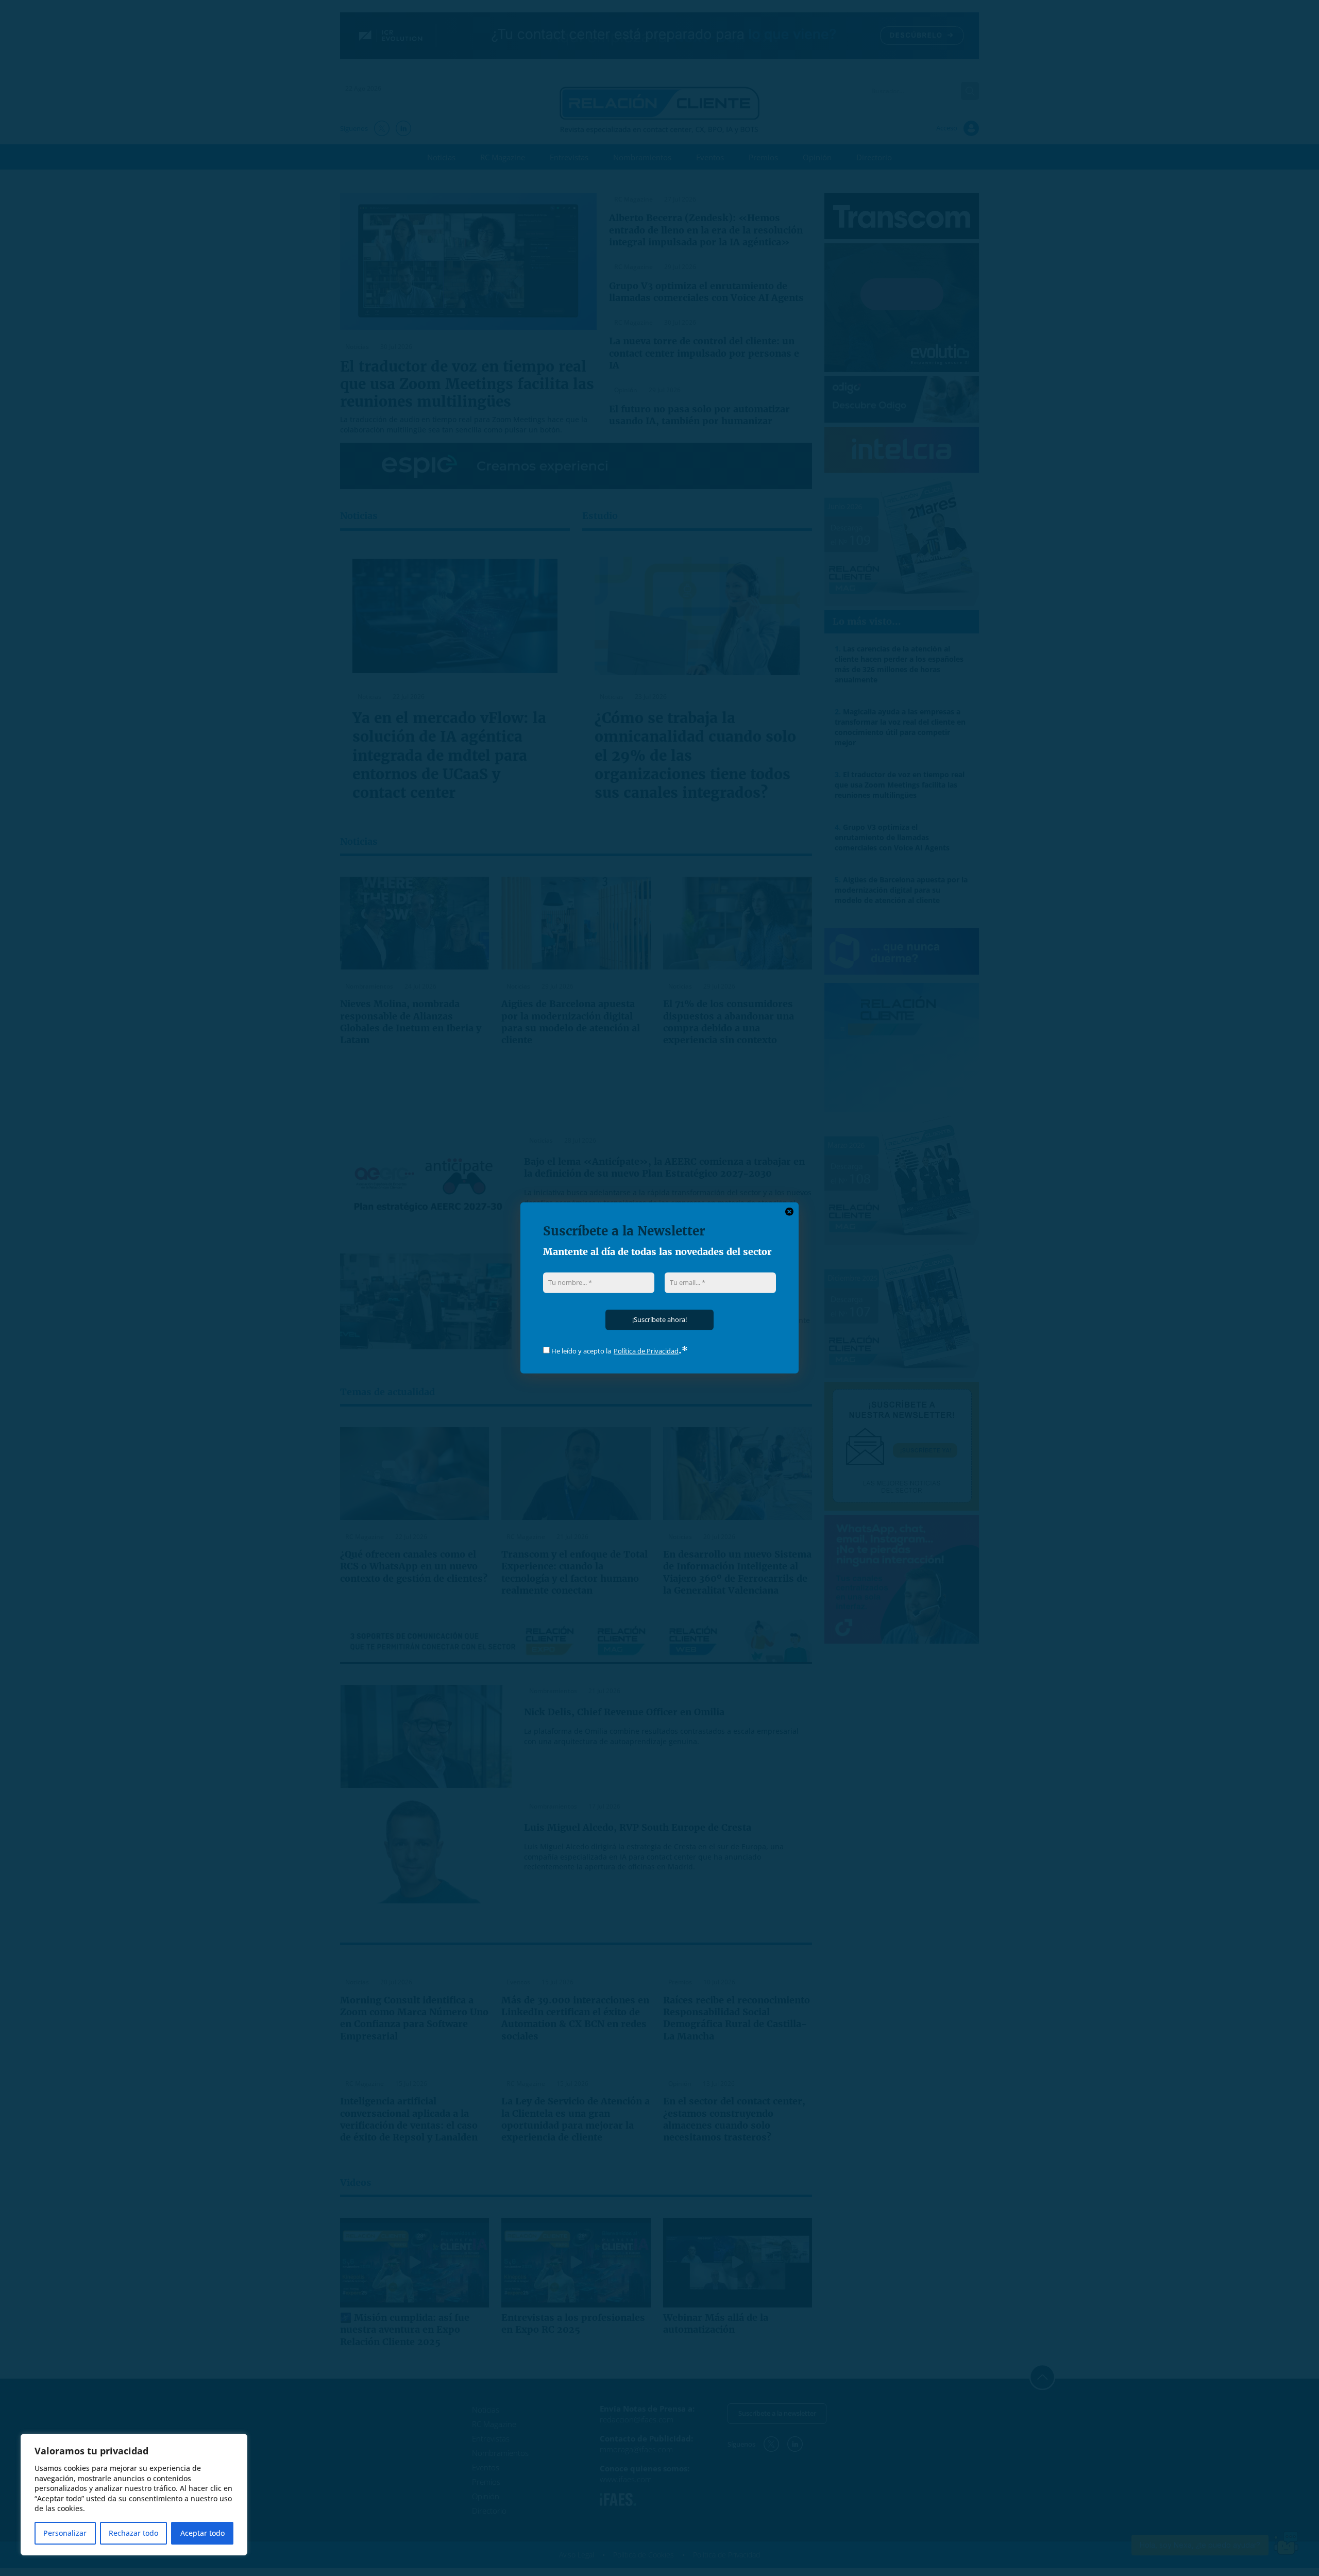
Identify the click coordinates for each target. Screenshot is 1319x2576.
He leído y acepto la (580, 1351)
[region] (134, 2495)
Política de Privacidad (646, 1351)
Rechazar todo (133, 2533)
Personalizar (65, 2533)
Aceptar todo (202, 2533)
